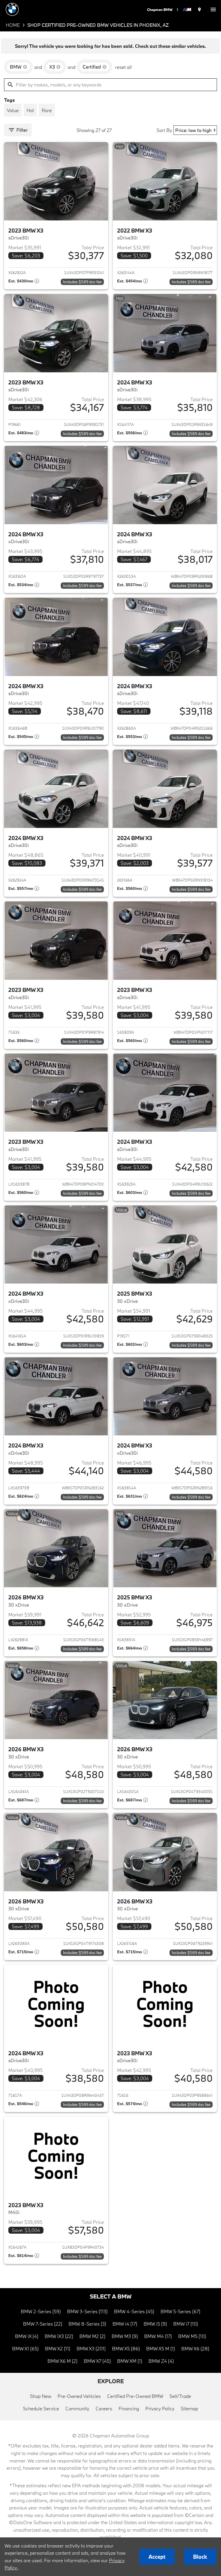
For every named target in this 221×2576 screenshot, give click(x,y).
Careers (104, 2408)
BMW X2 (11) (58, 2348)
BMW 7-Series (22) (43, 2324)
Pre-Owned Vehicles (79, 2396)
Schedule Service (41, 2408)
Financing (129, 2408)
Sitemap (189, 2408)
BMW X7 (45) (97, 2361)
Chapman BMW (160, 10)
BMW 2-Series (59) (41, 2311)
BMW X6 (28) (195, 2348)
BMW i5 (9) (155, 2324)
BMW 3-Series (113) (87, 2311)
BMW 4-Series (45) (134, 2311)
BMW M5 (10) (192, 2336)
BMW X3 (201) (91, 2348)
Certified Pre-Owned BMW (135, 2396)
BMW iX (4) (27, 2336)
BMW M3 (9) (125, 2336)
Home (13, 25)
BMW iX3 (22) (59, 2336)
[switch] (213, 9)
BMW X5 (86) (126, 2348)
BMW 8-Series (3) (87, 2324)
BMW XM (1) (130, 2361)
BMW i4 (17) (125, 2324)
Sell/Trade (180, 2396)
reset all (123, 67)
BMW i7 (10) (186, 2324)
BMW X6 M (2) (62, 2361)
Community (77, 2408)
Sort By (164, 130)
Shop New (41, 2396)
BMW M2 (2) (92, 2336)
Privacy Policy (160, 2408)
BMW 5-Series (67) (180, 2311)
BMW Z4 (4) (161, 2361)
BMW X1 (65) (25, 2348)
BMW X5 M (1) (161, 2348)
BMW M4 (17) (158, 2336)
